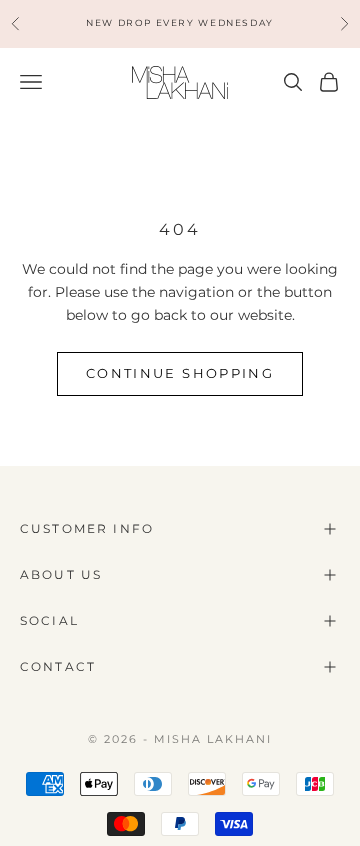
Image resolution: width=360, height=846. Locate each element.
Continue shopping (180, 373)
